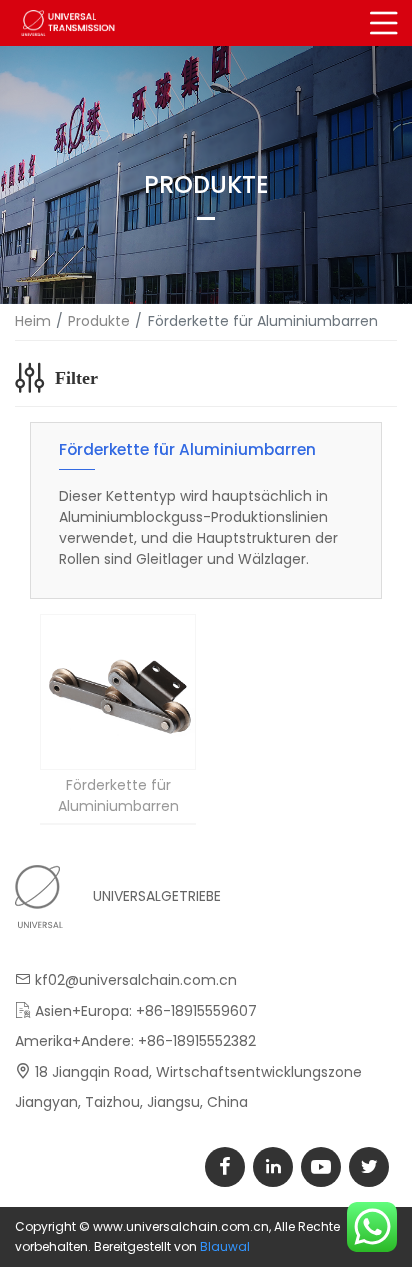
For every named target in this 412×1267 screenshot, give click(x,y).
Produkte (99, 321)
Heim (33, 321)
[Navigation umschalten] (384, 23)
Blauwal (225, 1246)
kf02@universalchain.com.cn (136, 980)
